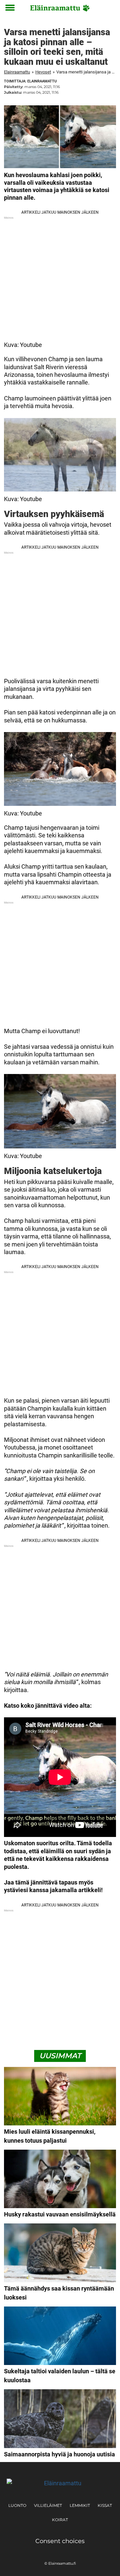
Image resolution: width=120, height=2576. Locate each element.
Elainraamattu (17, 72)
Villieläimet (48, 2505)
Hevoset (43, 72)
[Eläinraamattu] (60, 8)
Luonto (17, 2505)
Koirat (60, 2520)
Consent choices (60, 2541)
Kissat (105, 2505)
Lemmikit (80, 2505)
